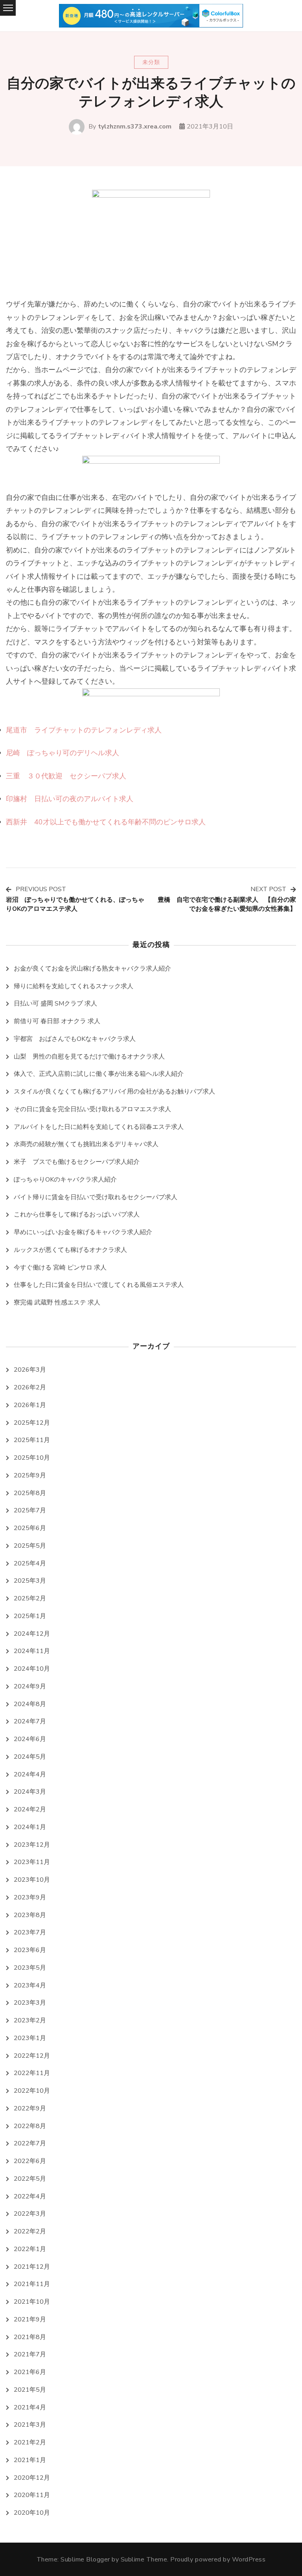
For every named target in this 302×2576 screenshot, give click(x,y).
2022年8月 (30, 2126)
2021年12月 (32, 2267)
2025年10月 (32, 1458)
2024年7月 (30, 1721)
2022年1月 (30, 2249)
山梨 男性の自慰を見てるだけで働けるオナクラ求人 (89, 1057)
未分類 (151, 62)
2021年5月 (30, 2390)
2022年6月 (30, 2161)
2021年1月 (30, 2460)
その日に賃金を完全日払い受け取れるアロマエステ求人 (92, 1109)
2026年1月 (30, 1405)
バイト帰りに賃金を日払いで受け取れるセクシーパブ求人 (96, 1197)
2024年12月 (32, 1634)
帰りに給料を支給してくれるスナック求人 (74, 986)
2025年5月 (30, 1546)
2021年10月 (32, 2302)
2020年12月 (32, 2478)
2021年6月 (30, 2372)
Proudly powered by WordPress (218, 2559)
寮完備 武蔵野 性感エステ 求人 (57, 1303)
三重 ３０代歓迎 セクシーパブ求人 (66, 776)
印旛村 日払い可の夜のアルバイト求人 (70, 799)
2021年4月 (30, 2407)
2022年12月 (32, 2056)
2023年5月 (30, 1968)
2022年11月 (32, 2073)
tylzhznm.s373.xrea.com (135, 127)
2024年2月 (30, 1809)
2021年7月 (30, 2354)
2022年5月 (30, 2179)
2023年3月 (30, 2003)
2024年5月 (30, 1757)
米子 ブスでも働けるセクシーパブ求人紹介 (77, 1162)
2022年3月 (30, 2214)
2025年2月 (30, 1598)
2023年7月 (30, 1932)
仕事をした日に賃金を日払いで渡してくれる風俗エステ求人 (99, 1285)
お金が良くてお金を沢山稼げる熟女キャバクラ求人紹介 (92, 969)
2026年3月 (30, 1370)
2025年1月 (30, 1616)
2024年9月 (30, 1686)
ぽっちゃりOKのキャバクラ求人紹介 (65, 1180)
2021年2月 (30, 2442)
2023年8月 (30, 1915)
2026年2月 (30, 1387)
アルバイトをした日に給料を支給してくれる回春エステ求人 (99, 1127)
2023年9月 (30, 1897)
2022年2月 (30, 2231)
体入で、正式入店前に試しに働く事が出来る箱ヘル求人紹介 (99, 1074)
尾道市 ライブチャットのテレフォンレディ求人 (84, 730)
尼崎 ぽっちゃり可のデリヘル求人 (63, 753)
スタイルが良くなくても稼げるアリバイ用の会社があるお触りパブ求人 (114, 1092)
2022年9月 (30, 2108)
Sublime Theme (144, 2559)
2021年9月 (30, 2319)
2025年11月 (32, 1440)
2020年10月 (32, 2513)
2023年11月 (32, 1862)
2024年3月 (30, 1792)
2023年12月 (32, 1845)
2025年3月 (30, 1581)
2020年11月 (32, 2495)
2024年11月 (32, 1651)
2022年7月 (30, 2143)
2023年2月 (30, 2020)
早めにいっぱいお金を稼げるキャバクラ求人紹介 (83, 1232)
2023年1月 (30, 2038)
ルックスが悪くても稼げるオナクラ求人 (70, 1250)
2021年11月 (32, 2284)
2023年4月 (30, 1985)
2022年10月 (32, 2091)
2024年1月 (30, 1827)
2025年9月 (30, 1475)
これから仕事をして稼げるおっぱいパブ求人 (77, 1215)
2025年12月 (32, 1423)
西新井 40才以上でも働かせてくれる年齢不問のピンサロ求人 (106, 822)
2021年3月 (30, 2425)
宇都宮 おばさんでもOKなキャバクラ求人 (75, 1039)
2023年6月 (30, 1950)
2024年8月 (30, 1704)
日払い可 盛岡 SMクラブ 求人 (55, 1004)
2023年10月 (32, 1880)
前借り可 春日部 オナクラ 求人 (57, 1021)
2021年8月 (30, 2337)
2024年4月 (30, 1774)
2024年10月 (32, 1669)
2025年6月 (30, 1528)
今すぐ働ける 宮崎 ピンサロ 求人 (60, 1268)
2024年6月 (30, 1739)
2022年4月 (30, 2196)
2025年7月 (30, 1510)
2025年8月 (30, 1493)
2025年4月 (30, 1563)
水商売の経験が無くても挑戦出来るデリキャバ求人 (86, 1144)
